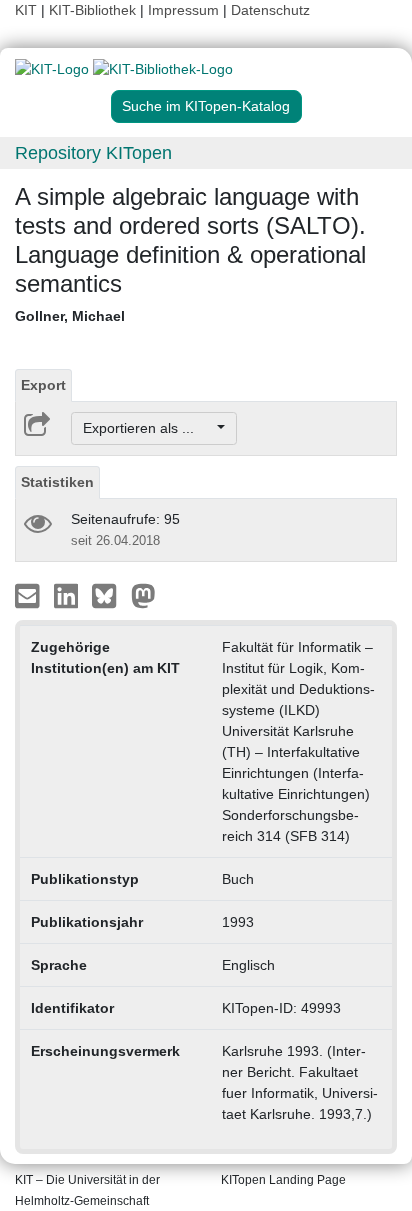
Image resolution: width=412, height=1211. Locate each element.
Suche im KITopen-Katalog (206, 106)
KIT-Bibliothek (94, 10)
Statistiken (57, 482)
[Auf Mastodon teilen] (143, 595)
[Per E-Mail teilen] (29, 595)
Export (43, 385)
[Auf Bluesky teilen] (109, 595)
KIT (26, 10)
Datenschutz (270, 10)
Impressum (183, 10)
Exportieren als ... (148, 428)
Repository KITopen (93, 153)
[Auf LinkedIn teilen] (68, 595)
